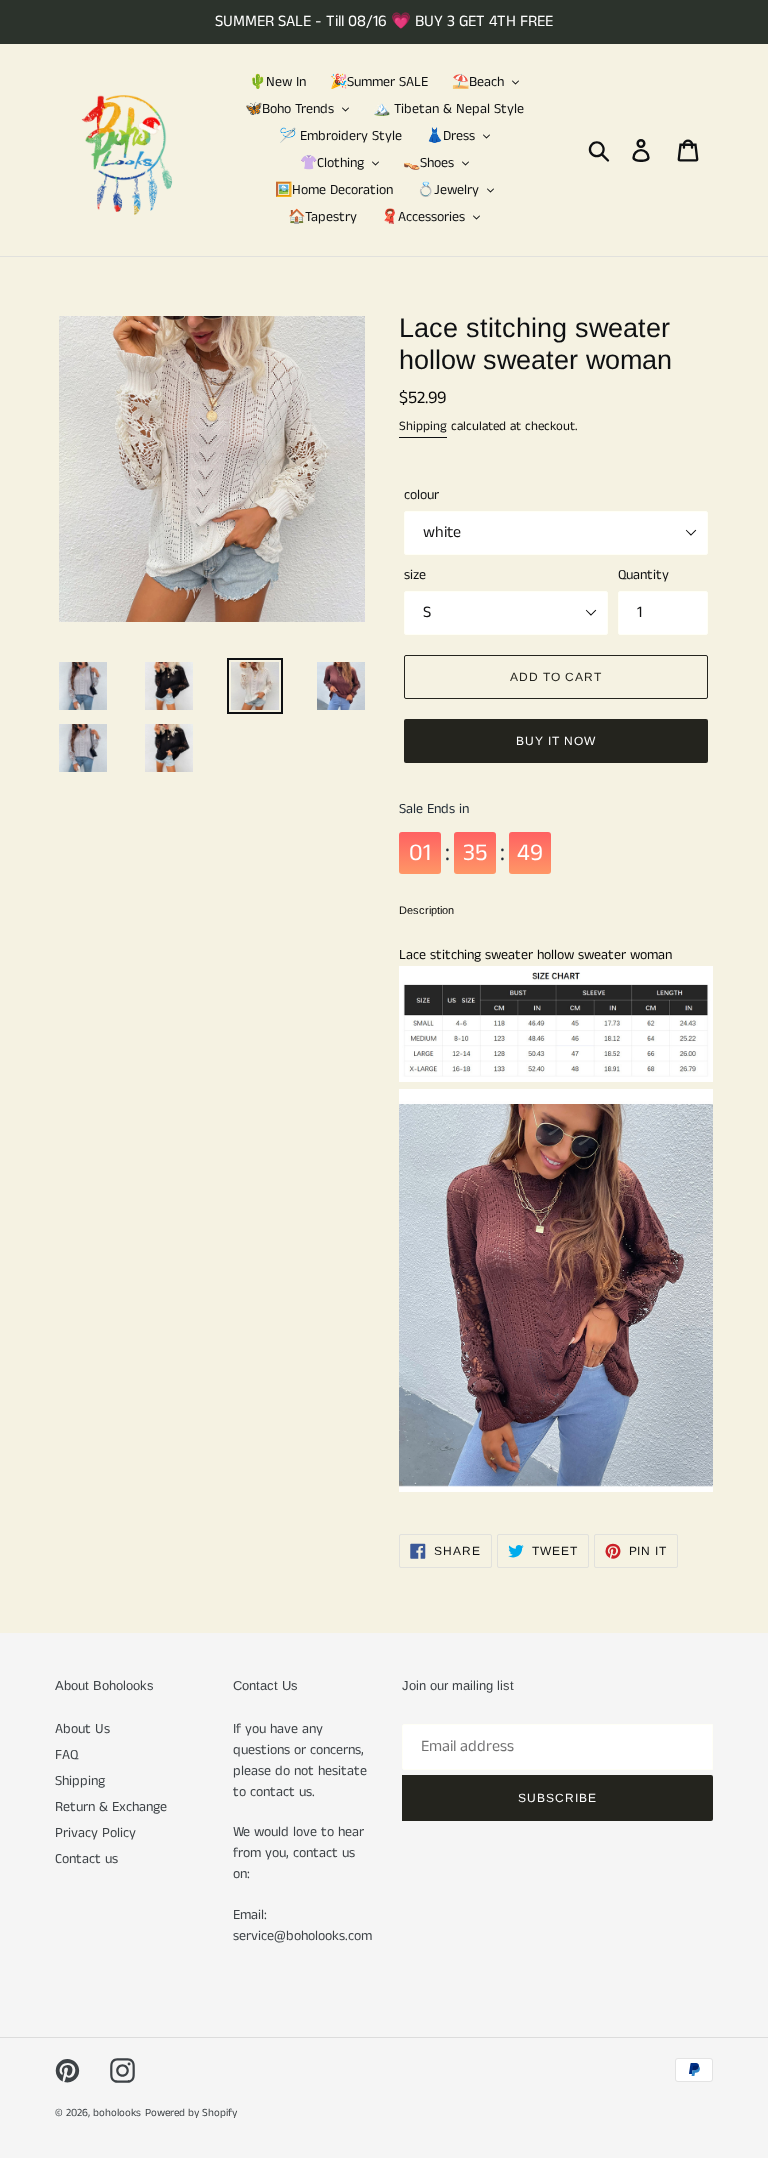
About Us (82, 1729)
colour (421, 495)
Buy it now (556, 741)
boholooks (117, 2113)
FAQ (66, 1755)
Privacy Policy (95, 1833)
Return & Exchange (111, 1807)
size (415, 575)
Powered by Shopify (191, 2113)
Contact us (86, 1859)
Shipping (423, 426)
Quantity (643, 575)
